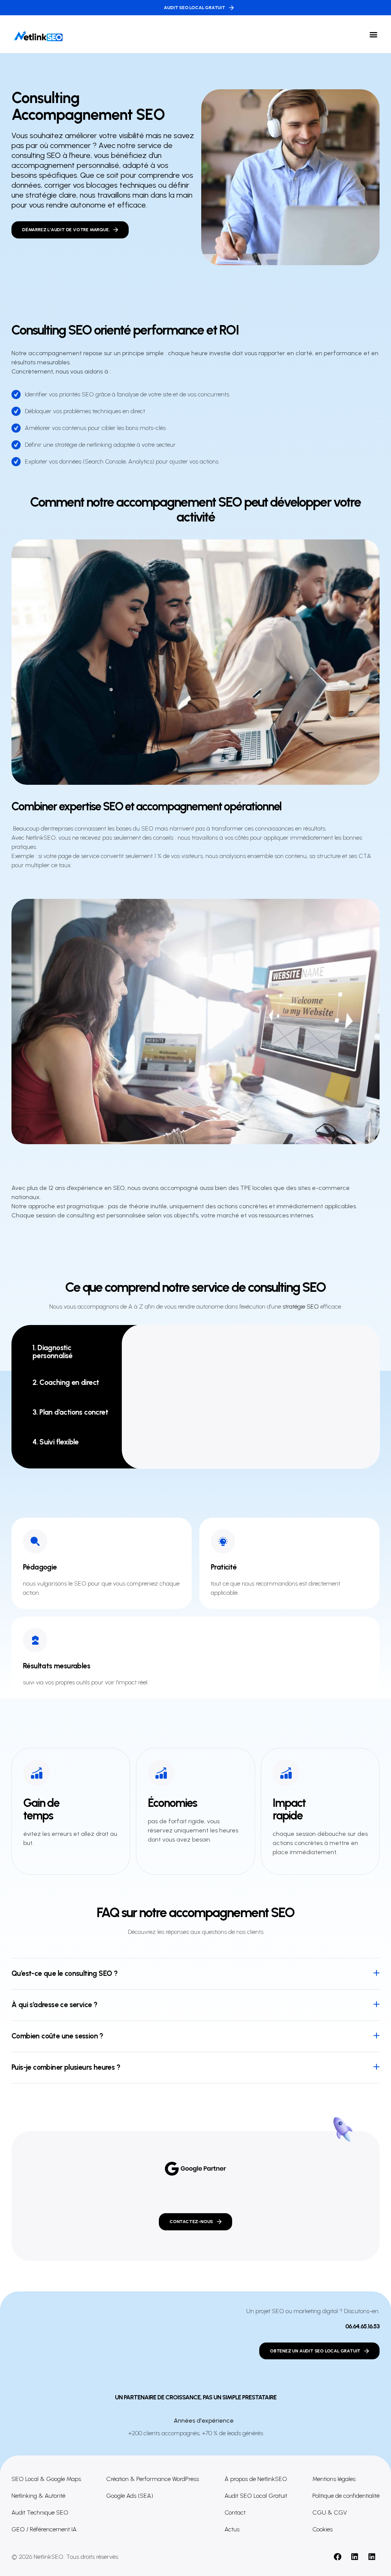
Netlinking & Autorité (38, 2496)
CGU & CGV (330, 2512)
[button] (373, 34)
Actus (232, 2529)
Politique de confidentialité (346, 2496)
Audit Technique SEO (40, 2512)
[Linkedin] (355, 2557)
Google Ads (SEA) (130, 2496)
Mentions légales (334, 2479)
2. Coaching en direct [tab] (66, 1382)
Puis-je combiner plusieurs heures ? (66, 2067)
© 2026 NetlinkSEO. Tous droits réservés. (65, 2557)
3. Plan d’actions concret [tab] (70, 1412)
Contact (235, 2512)
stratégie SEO (301, 1307)
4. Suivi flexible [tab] (56, 1442)
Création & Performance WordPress (153, 2479)
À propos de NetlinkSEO (256, 2479)
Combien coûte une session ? (57, 2036)
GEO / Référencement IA (44, 2529)
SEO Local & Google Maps (46, 2479)
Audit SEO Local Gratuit (256, 2496)
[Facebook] (338, 2557)
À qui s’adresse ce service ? (54, 2005)
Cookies (322, 2529)
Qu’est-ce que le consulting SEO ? (64, 1973)
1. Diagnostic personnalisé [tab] (53, 1352)
